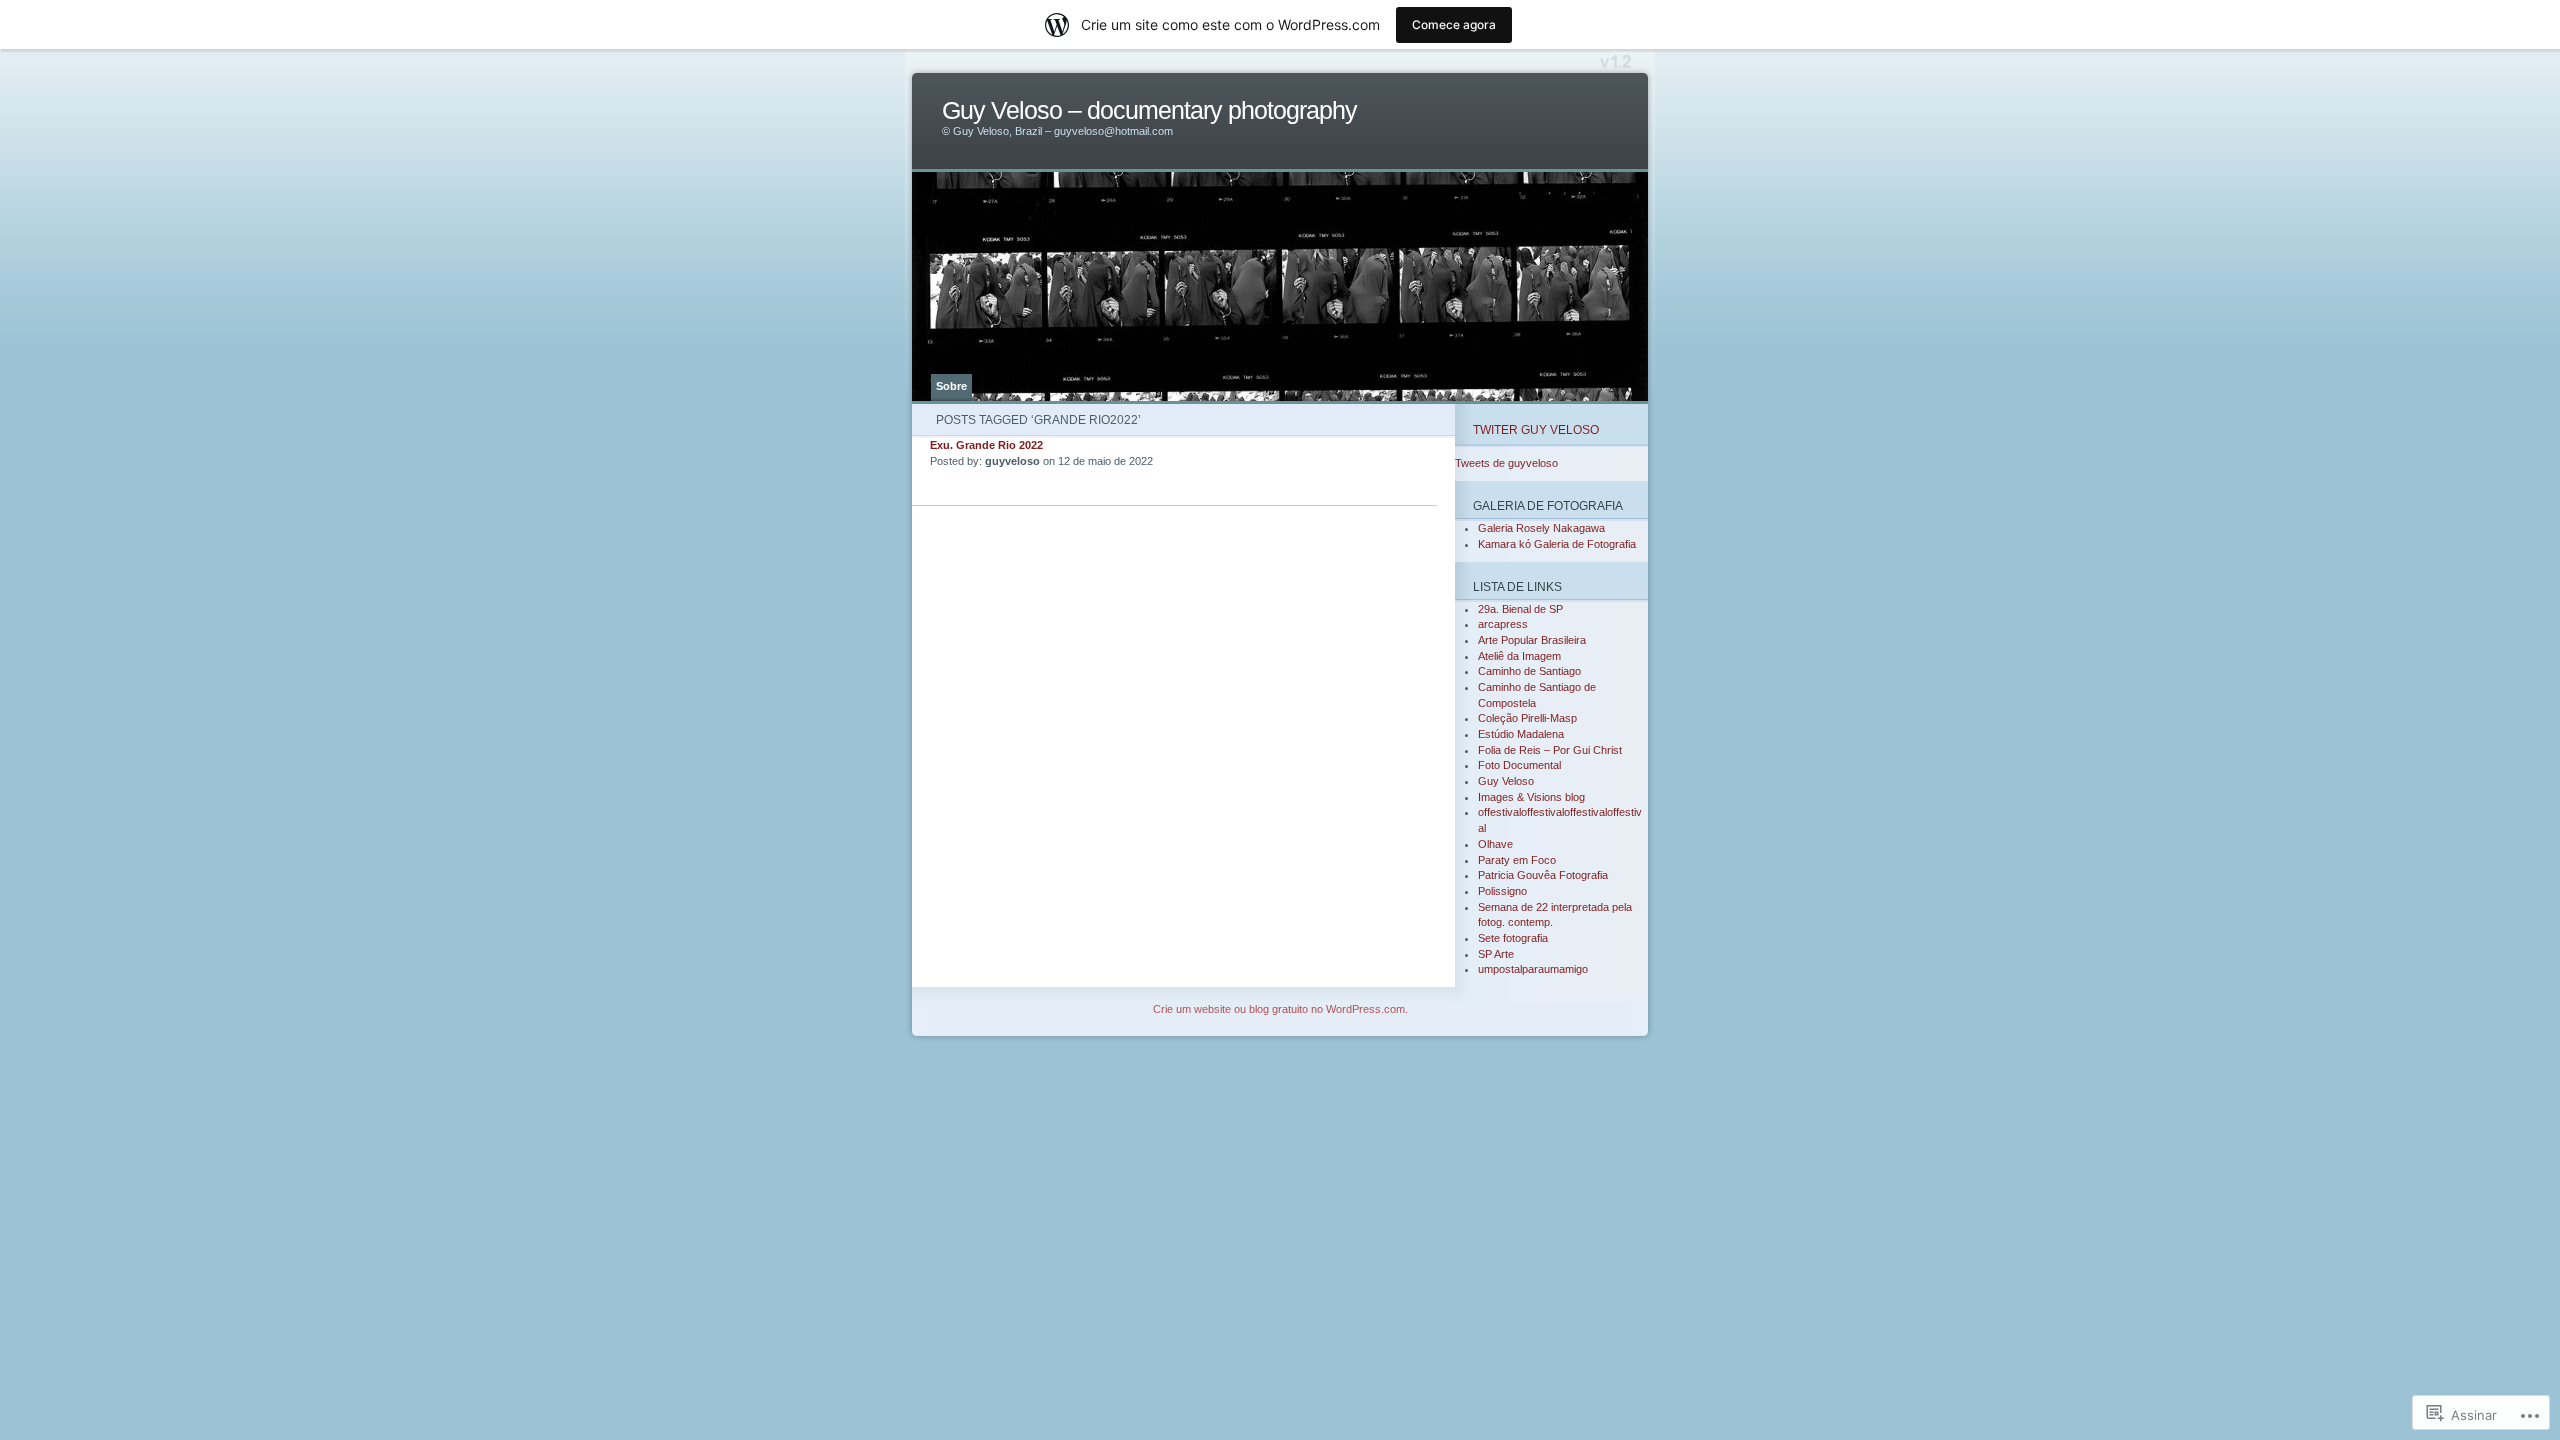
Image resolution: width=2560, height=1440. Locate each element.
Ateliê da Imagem (1519, 656)
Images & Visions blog (1531, 797)
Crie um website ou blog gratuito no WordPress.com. (1280, 1009)
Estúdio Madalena (1521, 734)
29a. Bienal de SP (1520, 609)
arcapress (1503, 624)
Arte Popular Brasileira (1532, 640)
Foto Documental (1519, 765)
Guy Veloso (1506, 781)
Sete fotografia (1513, 938)
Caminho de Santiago (1529, 671)
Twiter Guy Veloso (1536, 429)
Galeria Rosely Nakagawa (1541, 528)
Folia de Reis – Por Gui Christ (1550, 750)
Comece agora (1454, 24)
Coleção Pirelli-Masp (1527, 718)
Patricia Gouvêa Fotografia (1543, 875)
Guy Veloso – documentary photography (1149, 110)
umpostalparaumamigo (1533, 969)
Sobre (951, 386)
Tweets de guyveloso (1506, 463)
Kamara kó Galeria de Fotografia (1557, 544)
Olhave (1495, 844)
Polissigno (1502, 891)
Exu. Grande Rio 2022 (986, 445)
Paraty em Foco (1517, 860)
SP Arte (1496, 954)
